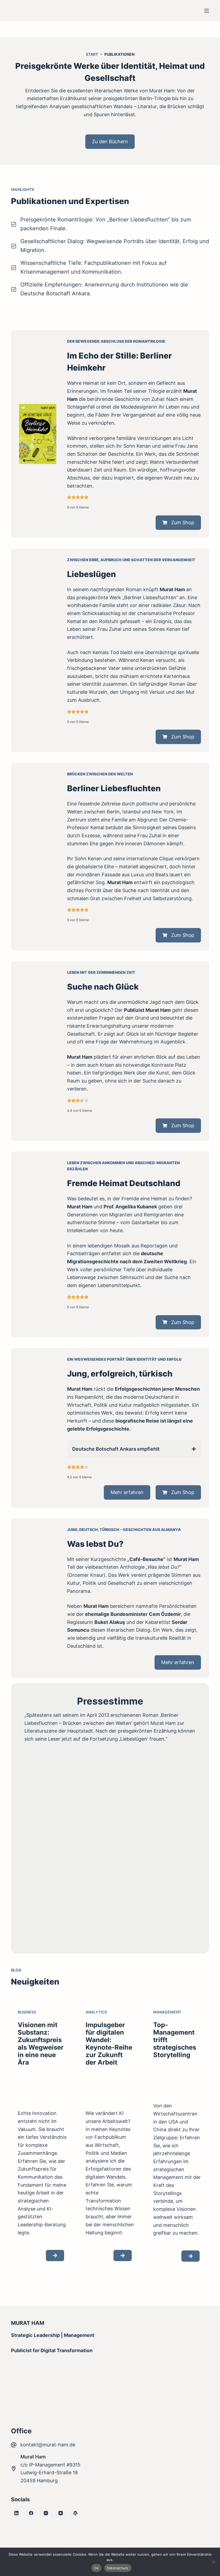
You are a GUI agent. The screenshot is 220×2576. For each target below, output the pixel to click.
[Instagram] (46, 2513)
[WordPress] (75, 2513)
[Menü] (207, 11)
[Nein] (213, 2562)
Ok (96, 2568)
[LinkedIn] (16, 2513)
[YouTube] (61, 2513)
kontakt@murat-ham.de (48, 2445)
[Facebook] (31, 2513)
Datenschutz (118, 2568)
